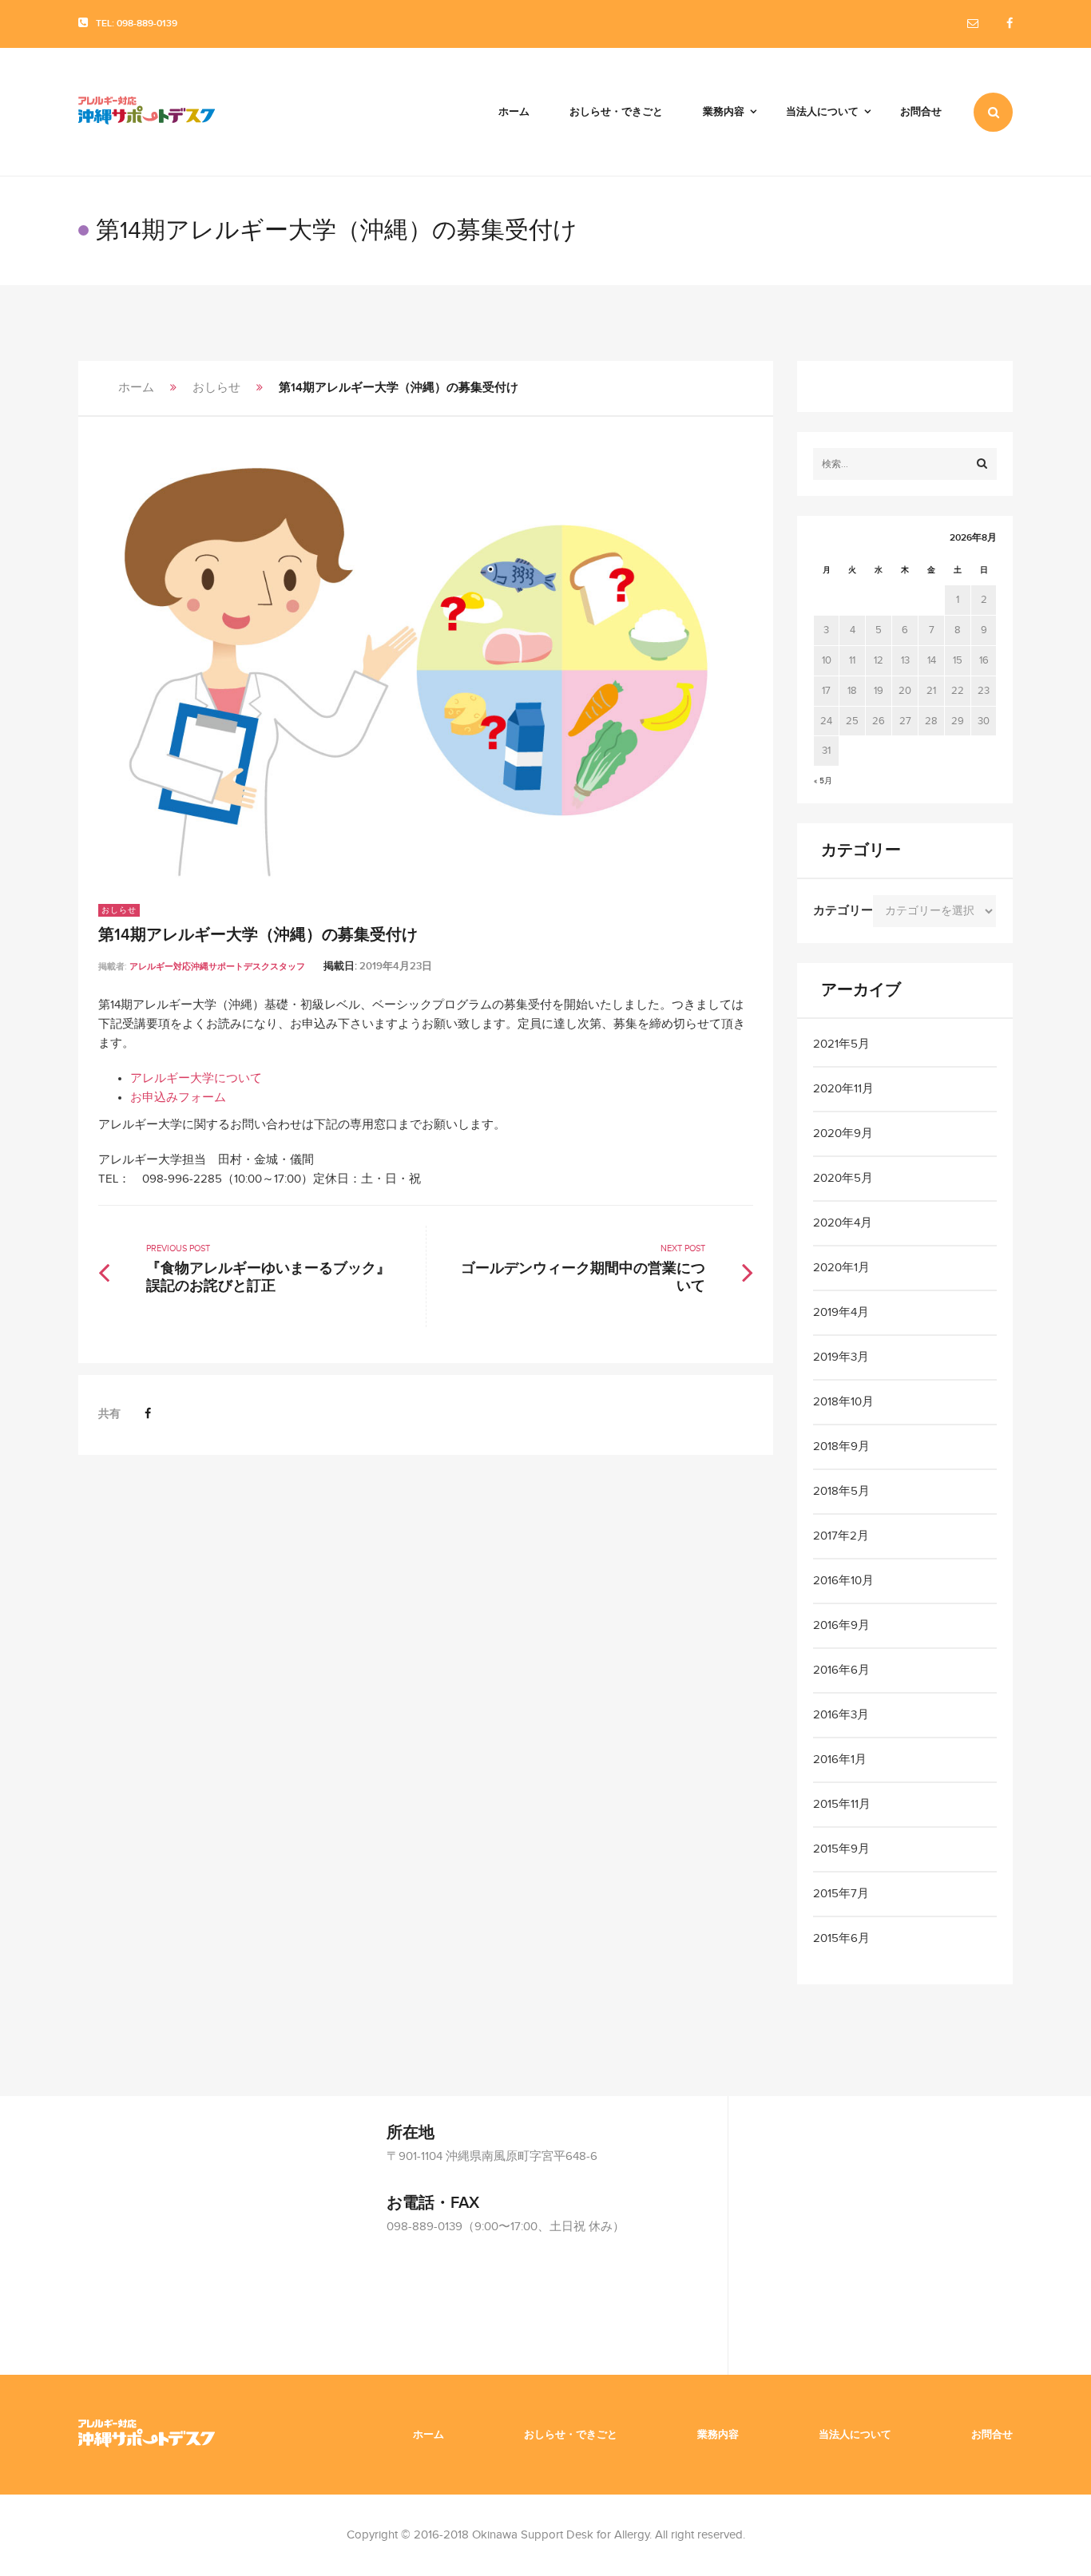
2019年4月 (841, 1312)
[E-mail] (973, 24)
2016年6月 (841, 1670)
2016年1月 (840, 1760)
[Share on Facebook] (148, 1414)
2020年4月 (843, 1223)
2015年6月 (841, 1938)
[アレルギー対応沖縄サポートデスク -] (147, 112)
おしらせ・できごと (571, 2435)
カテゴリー (843, 911)
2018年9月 (841, 1447)
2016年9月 (841, 1625)
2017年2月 (841, 1536)
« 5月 (823, 781)
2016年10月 (843, 1581)
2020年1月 (841, 1268)
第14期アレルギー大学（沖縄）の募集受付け (258, 935)
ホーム (136, 388)
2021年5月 (841, 1044)
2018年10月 (843, 1402)
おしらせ (216, 388)
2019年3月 (841, 1357)
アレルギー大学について (196, 1078)
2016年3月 (841, 1715)
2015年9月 (841, 1849)
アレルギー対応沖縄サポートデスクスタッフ (217, 967)
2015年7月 (841, 1894)
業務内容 (718, 2435)
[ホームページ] (147, 2434)
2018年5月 (841, 1491)
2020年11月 (843, 1089)
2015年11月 (842, 1804)
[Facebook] (1010, 24)
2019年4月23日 (396, 966)
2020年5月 (843, 1178)
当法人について (855, 2435)
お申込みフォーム (178, 1098)
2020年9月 (843, 1133)
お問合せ (992, 2435)
